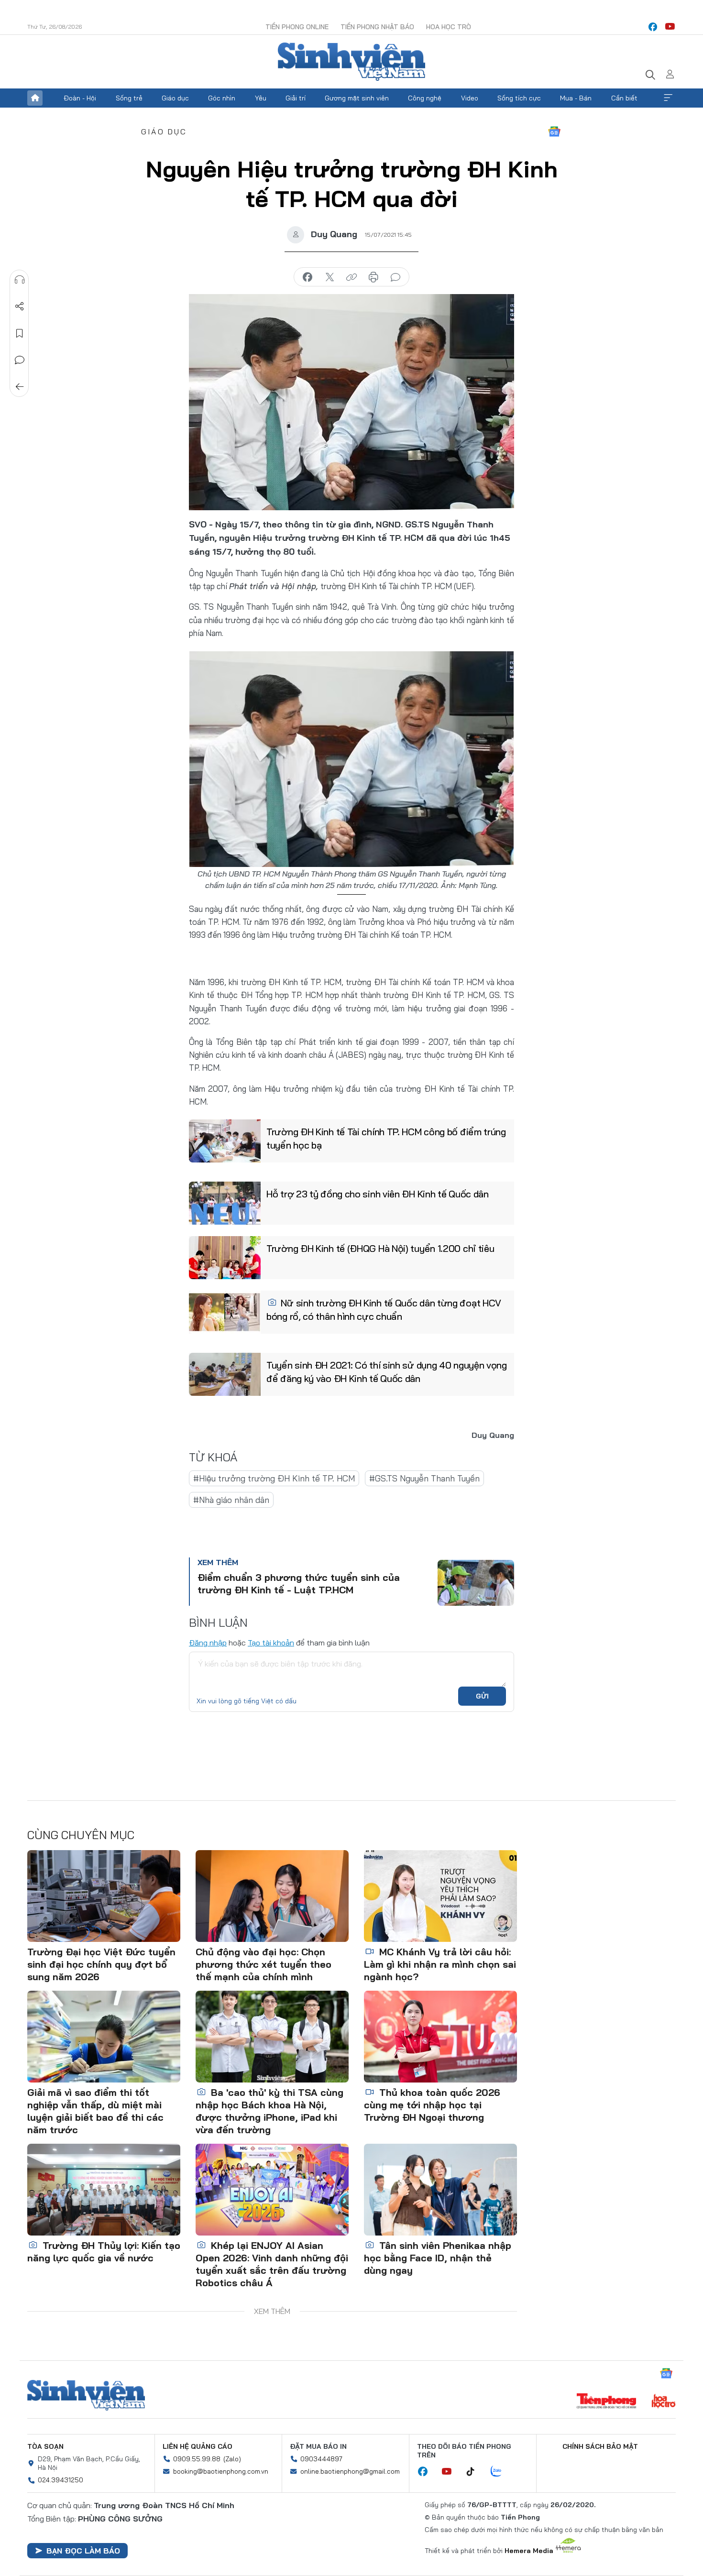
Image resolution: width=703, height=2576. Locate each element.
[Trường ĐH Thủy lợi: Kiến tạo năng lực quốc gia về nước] (104, 2190)
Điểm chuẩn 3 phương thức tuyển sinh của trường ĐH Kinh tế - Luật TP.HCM (299, 1584)
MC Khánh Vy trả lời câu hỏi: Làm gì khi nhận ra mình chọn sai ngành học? (440, 1964)
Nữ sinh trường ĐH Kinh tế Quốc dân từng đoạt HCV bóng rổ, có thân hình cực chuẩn (384, 1310)
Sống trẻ (129, 98)
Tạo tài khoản (271, 1643)
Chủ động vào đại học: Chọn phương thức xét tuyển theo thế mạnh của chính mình (264, 1964)
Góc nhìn (222, 98)
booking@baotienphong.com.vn (221, 2471)
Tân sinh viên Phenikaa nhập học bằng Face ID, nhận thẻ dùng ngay (438, 2258)
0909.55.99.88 (197, 2459)
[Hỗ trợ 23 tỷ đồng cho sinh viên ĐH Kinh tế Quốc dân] (225, 1203)
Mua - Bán (576, 98)
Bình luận (20, 360)
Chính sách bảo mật (600, 2446)
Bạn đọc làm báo (83, 2551)
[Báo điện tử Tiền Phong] (606, 2402)
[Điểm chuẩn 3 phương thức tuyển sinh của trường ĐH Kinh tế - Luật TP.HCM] (476, 1583)
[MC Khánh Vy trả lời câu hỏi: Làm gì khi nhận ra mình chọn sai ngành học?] (440, 1896)
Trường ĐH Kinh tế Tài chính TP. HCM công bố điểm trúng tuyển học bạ (386, 1138)
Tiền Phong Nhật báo (377, 27)
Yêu (261, 98)
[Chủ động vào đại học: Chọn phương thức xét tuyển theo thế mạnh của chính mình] (272, 1896)
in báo (373, 277)
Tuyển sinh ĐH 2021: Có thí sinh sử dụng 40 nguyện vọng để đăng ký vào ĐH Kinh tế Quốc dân (387, 1372)
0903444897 (321, 2459)
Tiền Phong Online (297, 27)
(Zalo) (232, 2459)
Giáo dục (175, 98)
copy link (351, 277)
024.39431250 (60, 2480)
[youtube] (670, 27)
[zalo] (501, 2472)
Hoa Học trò (449, 27)
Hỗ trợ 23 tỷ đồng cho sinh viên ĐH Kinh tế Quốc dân (378, 1194)
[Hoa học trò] (664, 2402)
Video (470, 98)
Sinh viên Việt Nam (86, 2395)
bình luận (395, 277)
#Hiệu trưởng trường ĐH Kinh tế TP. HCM (274, 1478)
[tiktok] (475, 2472)
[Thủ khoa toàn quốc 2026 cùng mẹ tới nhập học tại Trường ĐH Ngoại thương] (440, 2037)
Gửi (482, 1696)
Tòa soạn (45, 2446)
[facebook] (653, 27)
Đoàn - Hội (80, 98)
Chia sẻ (20, 307)
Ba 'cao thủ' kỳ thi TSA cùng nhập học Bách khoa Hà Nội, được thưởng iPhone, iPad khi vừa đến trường (269, 2111)
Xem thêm (668, 98)
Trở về (20, 387)
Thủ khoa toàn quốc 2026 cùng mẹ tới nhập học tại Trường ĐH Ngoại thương (432, 2105)
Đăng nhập (208, 1643)
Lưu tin (20, 333)
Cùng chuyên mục (81, 1835)
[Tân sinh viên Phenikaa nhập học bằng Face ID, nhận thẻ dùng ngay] (440, 2190)
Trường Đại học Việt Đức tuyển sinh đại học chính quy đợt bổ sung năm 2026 (101, 1964)
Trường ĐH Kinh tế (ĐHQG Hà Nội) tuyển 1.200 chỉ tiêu (380, 1248)
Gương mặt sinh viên (357, 98)
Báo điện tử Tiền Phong (351, 62)
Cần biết (624, 98)
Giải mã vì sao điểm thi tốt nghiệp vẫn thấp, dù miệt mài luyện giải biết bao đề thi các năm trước (95, 2111)
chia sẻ (308, 277)
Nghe (20, 280)
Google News (554, 132)
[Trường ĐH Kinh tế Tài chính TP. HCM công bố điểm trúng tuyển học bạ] (225, 1141)
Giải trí (296, 98)
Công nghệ (425, 98)
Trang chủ (35, 98)
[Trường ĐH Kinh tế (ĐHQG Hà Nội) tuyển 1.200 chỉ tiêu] (225, 1258)
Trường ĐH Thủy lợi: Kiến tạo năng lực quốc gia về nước (104, 2252)
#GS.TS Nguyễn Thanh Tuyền (424, 1478)
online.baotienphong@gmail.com (350, 2471)
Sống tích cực (519, 98)
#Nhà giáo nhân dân (231, 1500)
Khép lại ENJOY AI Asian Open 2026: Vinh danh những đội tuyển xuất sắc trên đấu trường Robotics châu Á (272, 2264)
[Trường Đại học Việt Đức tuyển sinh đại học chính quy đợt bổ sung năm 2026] (104, 1896)
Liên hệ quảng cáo (198, 2446)
